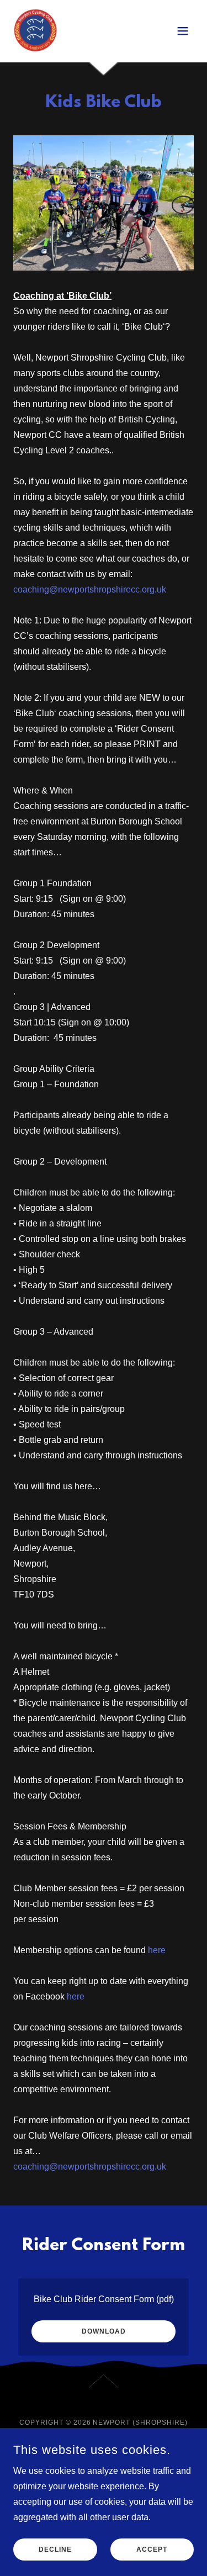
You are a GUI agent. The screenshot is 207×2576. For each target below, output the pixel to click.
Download (104, 2331)
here (157, 1950)
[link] (35, 31)
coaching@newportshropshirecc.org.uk (90, 589)
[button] (183, 31)
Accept (152, 2549)
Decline (55, 2549)
